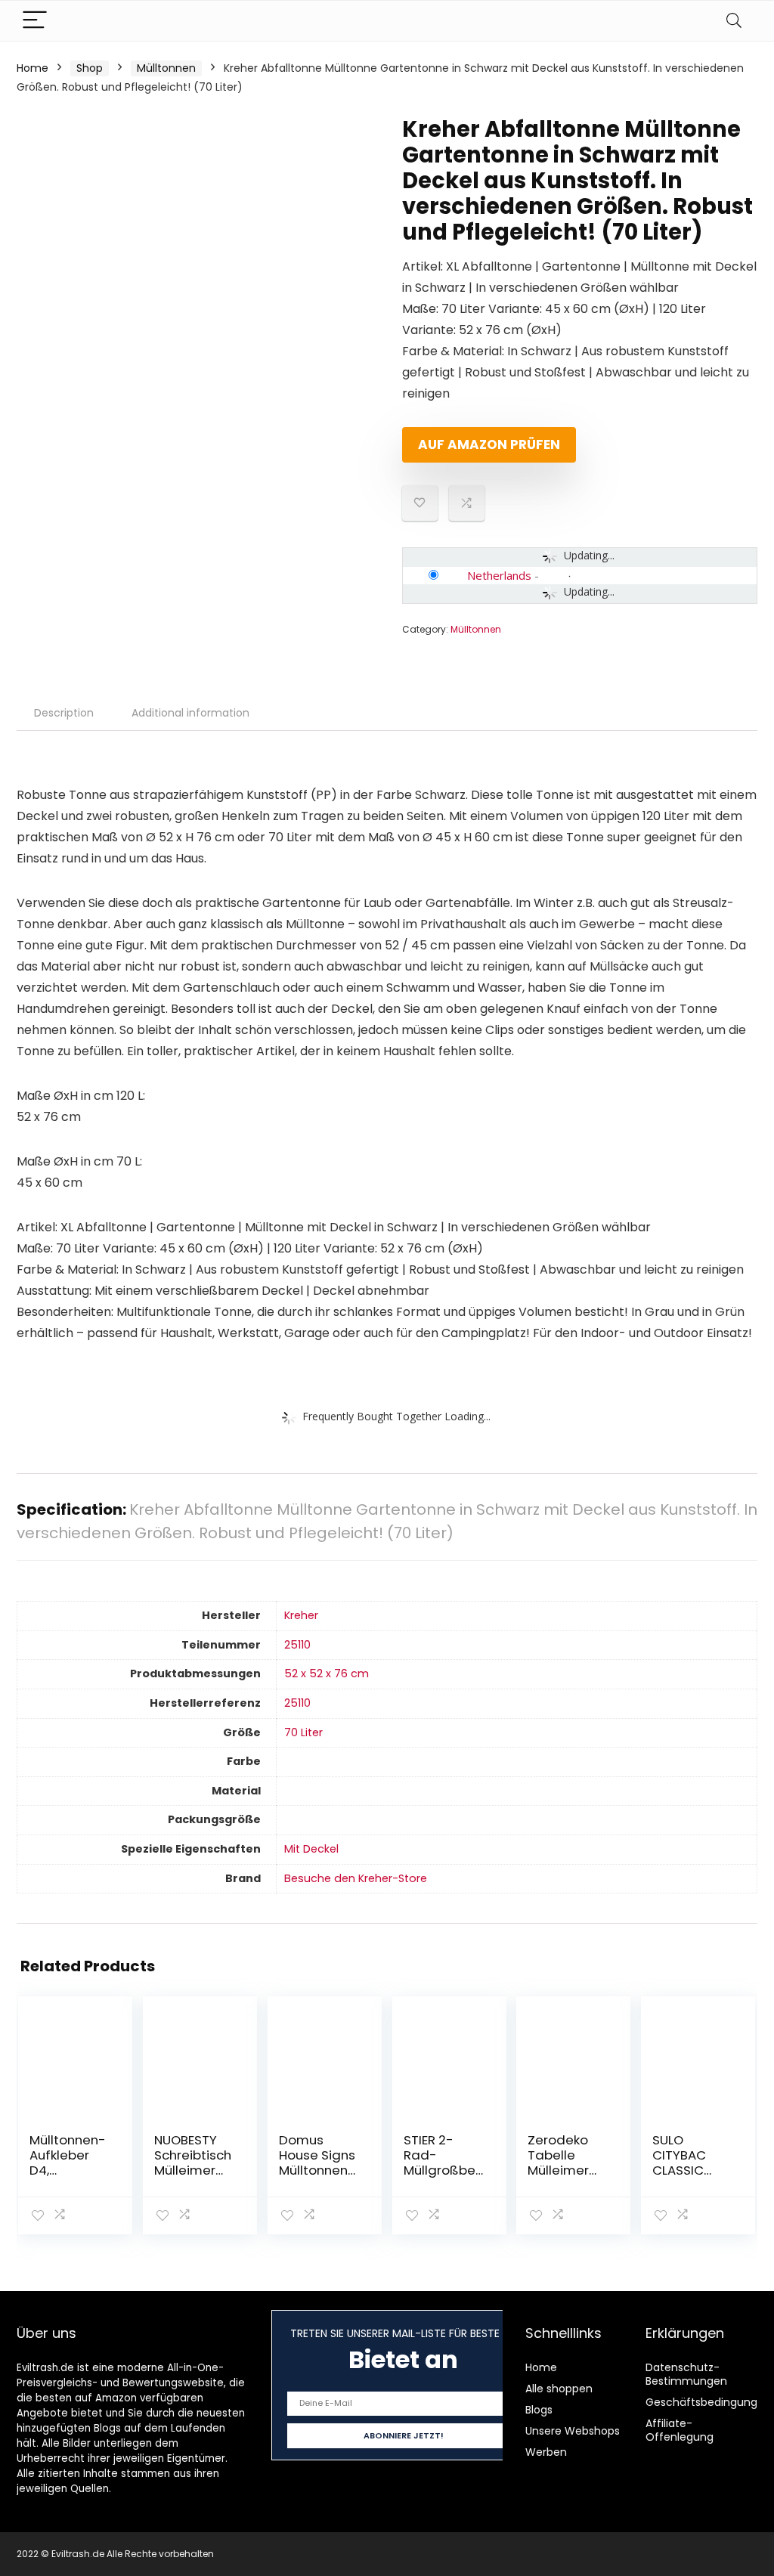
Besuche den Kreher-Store (356, 1878)
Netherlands (499, 575)
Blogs (539, 2410)
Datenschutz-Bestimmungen (686, 2374)
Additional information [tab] (190, 713)
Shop (90, 68)
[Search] (734, 21)
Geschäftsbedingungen (708, 2402)
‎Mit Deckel (311, 1849)
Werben (546, 2452)
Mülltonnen (166, 68)
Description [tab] (64, 713)
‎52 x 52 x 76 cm (327, 1673)
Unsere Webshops (573, 2431)
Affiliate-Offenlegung (680, 2430)
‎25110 (297, 1645)
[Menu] (35, 21)
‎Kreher (301, 1615)
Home (33, 68)
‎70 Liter (303, 1732)
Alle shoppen (559, 2389)
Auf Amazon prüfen (489, 444)
